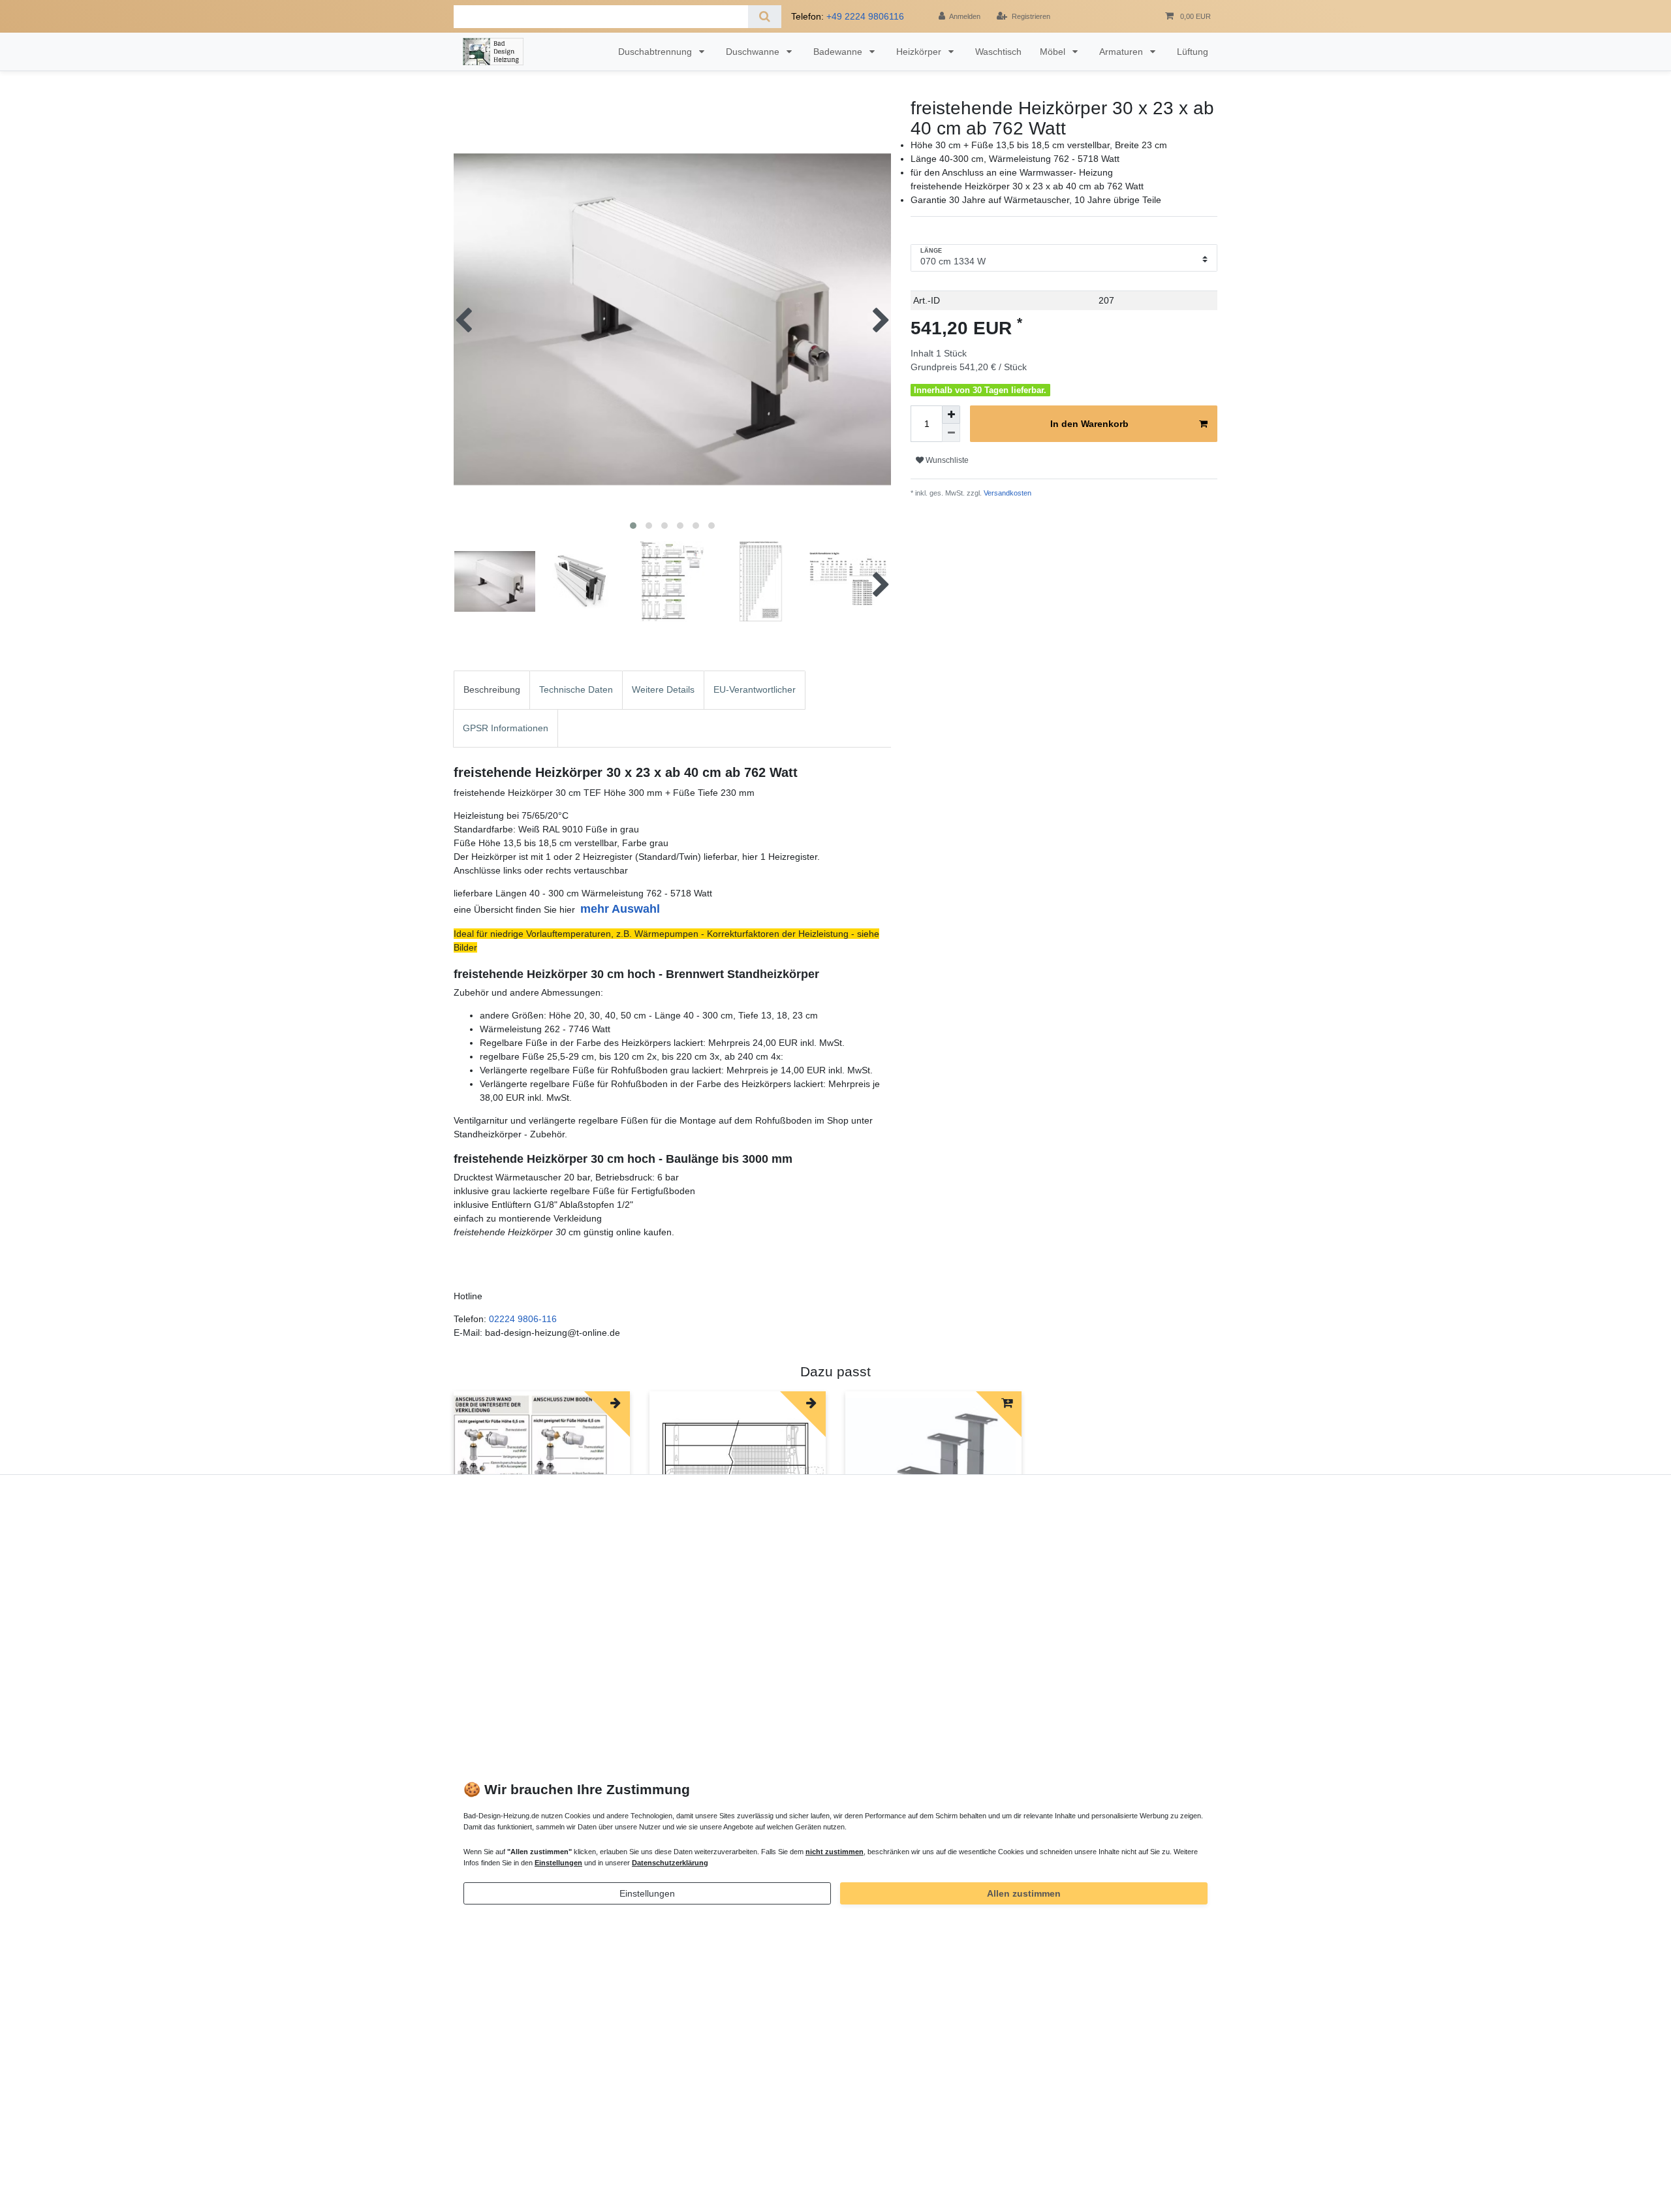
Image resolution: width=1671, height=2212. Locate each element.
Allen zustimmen (1024, 1893)
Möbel (1054, 52)
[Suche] (765, 17)
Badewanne (839, 52)
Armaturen (1122, 52)
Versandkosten (1007, 493)
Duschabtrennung (656, 52)
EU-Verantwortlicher (755, 689)
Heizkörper (920, 52)
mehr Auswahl (620, 909)
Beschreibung (492, 689)
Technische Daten (576, 689)
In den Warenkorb (1089, 424)
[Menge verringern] (951, 433)
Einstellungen (647, 1893)
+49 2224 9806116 (865, 16)
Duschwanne (754, 52)
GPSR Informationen (506, 728)
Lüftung (1193, 52)
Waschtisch (998, 52)
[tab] (492, 690)
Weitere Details (663, 689)
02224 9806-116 (523, 1319)
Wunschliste (946, 460)
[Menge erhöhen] (951, 415)
